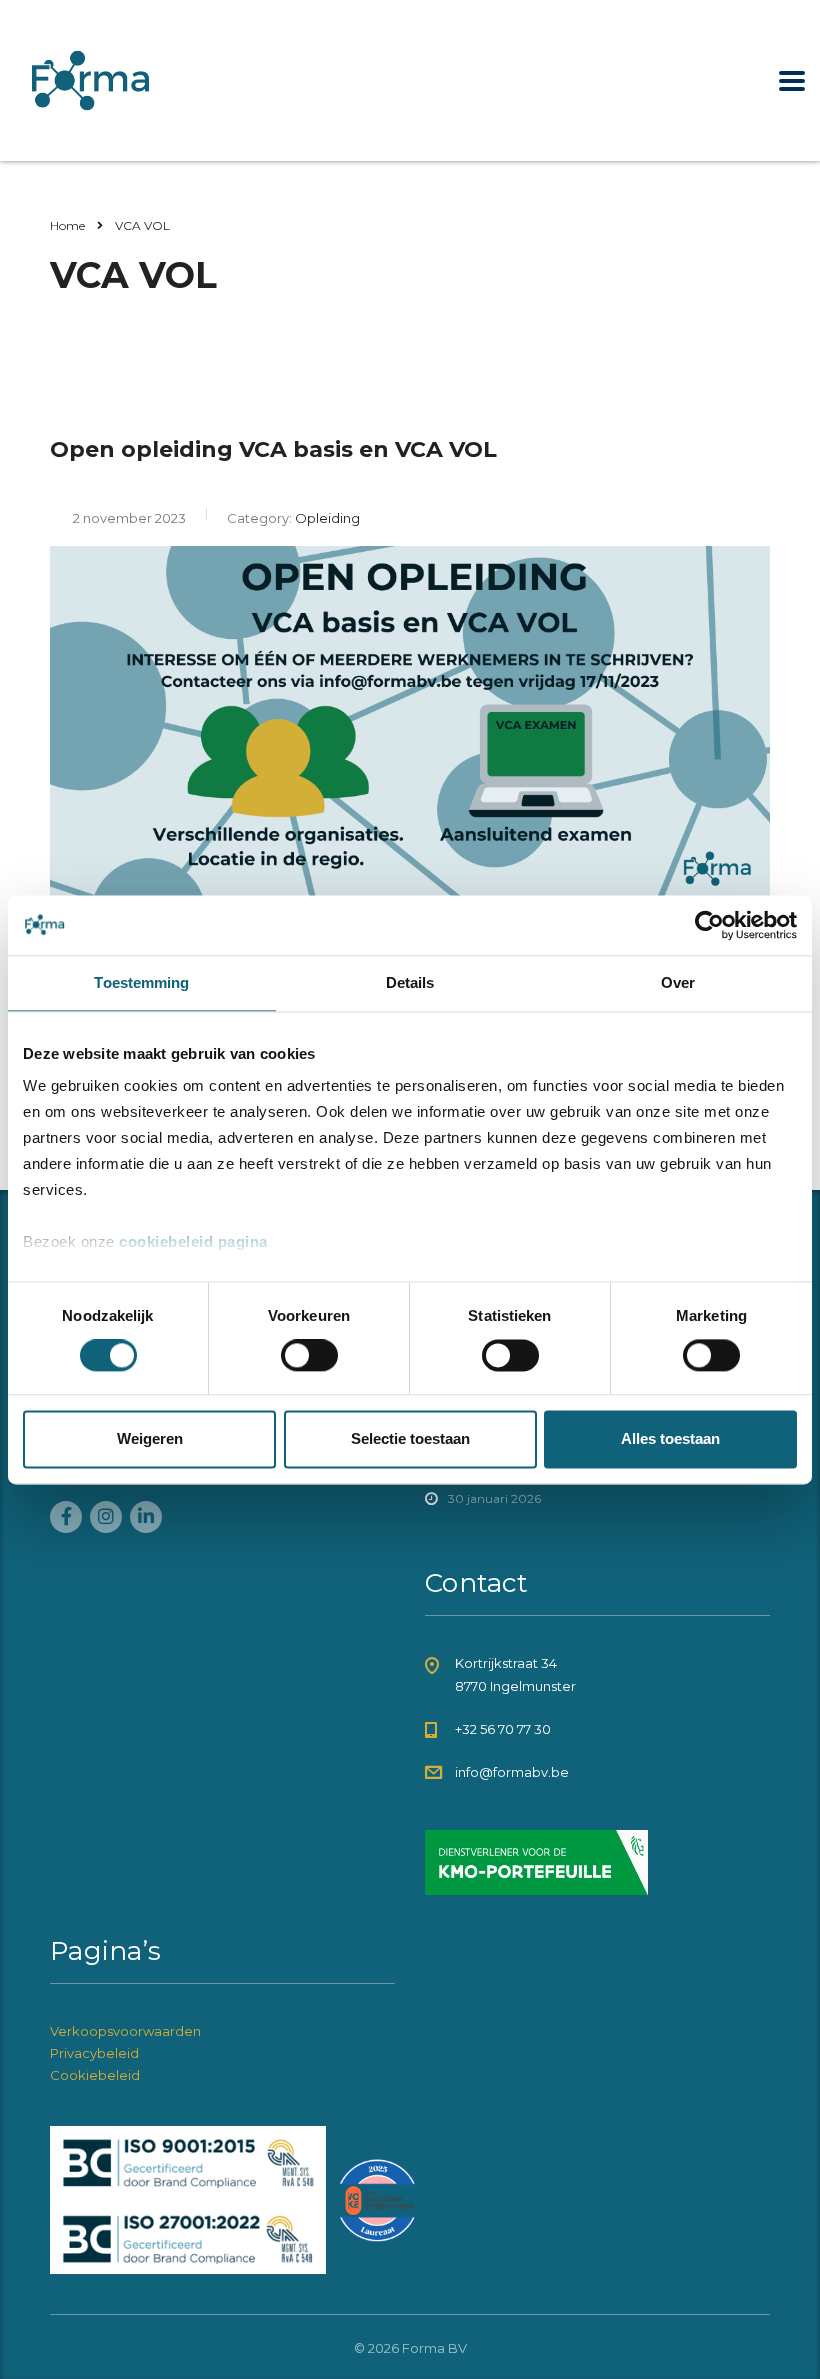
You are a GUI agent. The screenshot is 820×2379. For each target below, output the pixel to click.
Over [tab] (678, 982)
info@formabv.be (512, 1772)
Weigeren (150, 1438)
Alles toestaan (670, 1438)
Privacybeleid (94, 2053)
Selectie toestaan (410, 1438)
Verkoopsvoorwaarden (125, 2031)
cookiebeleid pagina (193, 1241)
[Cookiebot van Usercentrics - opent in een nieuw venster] (709, 925)
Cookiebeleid (95, 2075)
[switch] (309, 1356)
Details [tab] (410, 982)
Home (67, 225)
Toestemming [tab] (141, 982)
